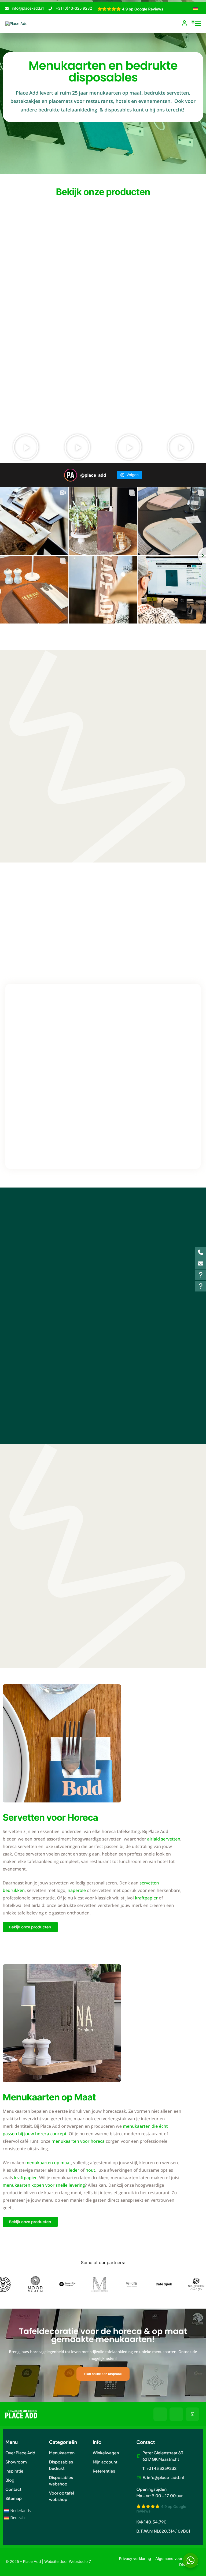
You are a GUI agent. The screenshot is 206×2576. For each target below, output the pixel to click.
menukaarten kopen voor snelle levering (44, 2185)
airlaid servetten (164, 1839)
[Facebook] (160, 2414)
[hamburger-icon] (198, 24)
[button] (26, 447)
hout (90, 2170)
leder (74, 2170)
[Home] (16, 23)
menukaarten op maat (48, 2163)
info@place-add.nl (28, 8)
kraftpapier (146, 1898)
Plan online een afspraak (103, 2374)
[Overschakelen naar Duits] (196, 9)
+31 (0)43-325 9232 (74, 8)
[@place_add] (71, 475)
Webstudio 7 (80, 2562)
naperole (77, 1890)
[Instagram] (192, 2414)
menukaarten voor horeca (78, 2141)
